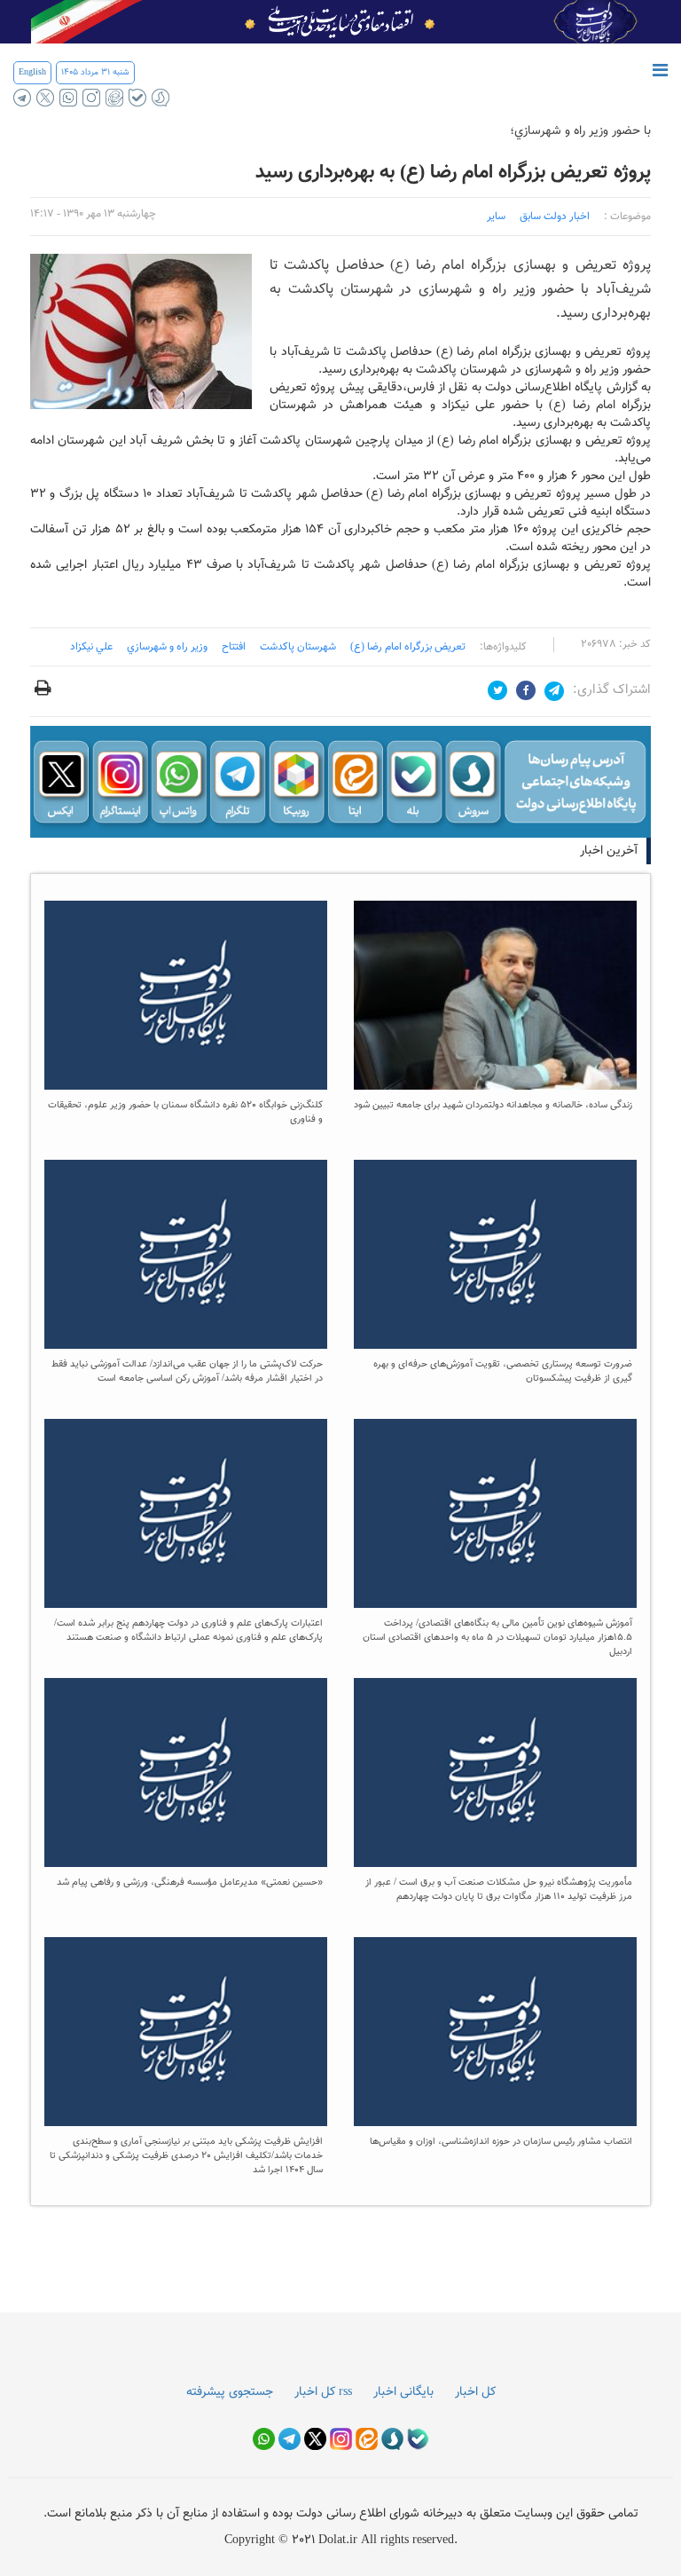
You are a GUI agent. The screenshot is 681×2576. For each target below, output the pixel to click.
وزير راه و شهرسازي (167, 647)
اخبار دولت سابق (555, 217)
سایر (496, 217)
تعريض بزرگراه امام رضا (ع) (408, 647)
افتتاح (234, 647)
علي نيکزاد (91, 647)
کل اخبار (475, 2392)
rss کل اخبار (323, 2392)
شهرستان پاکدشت (298, 647)
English (32, 72)
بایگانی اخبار (403, 2392)
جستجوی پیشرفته (230, 2392)
